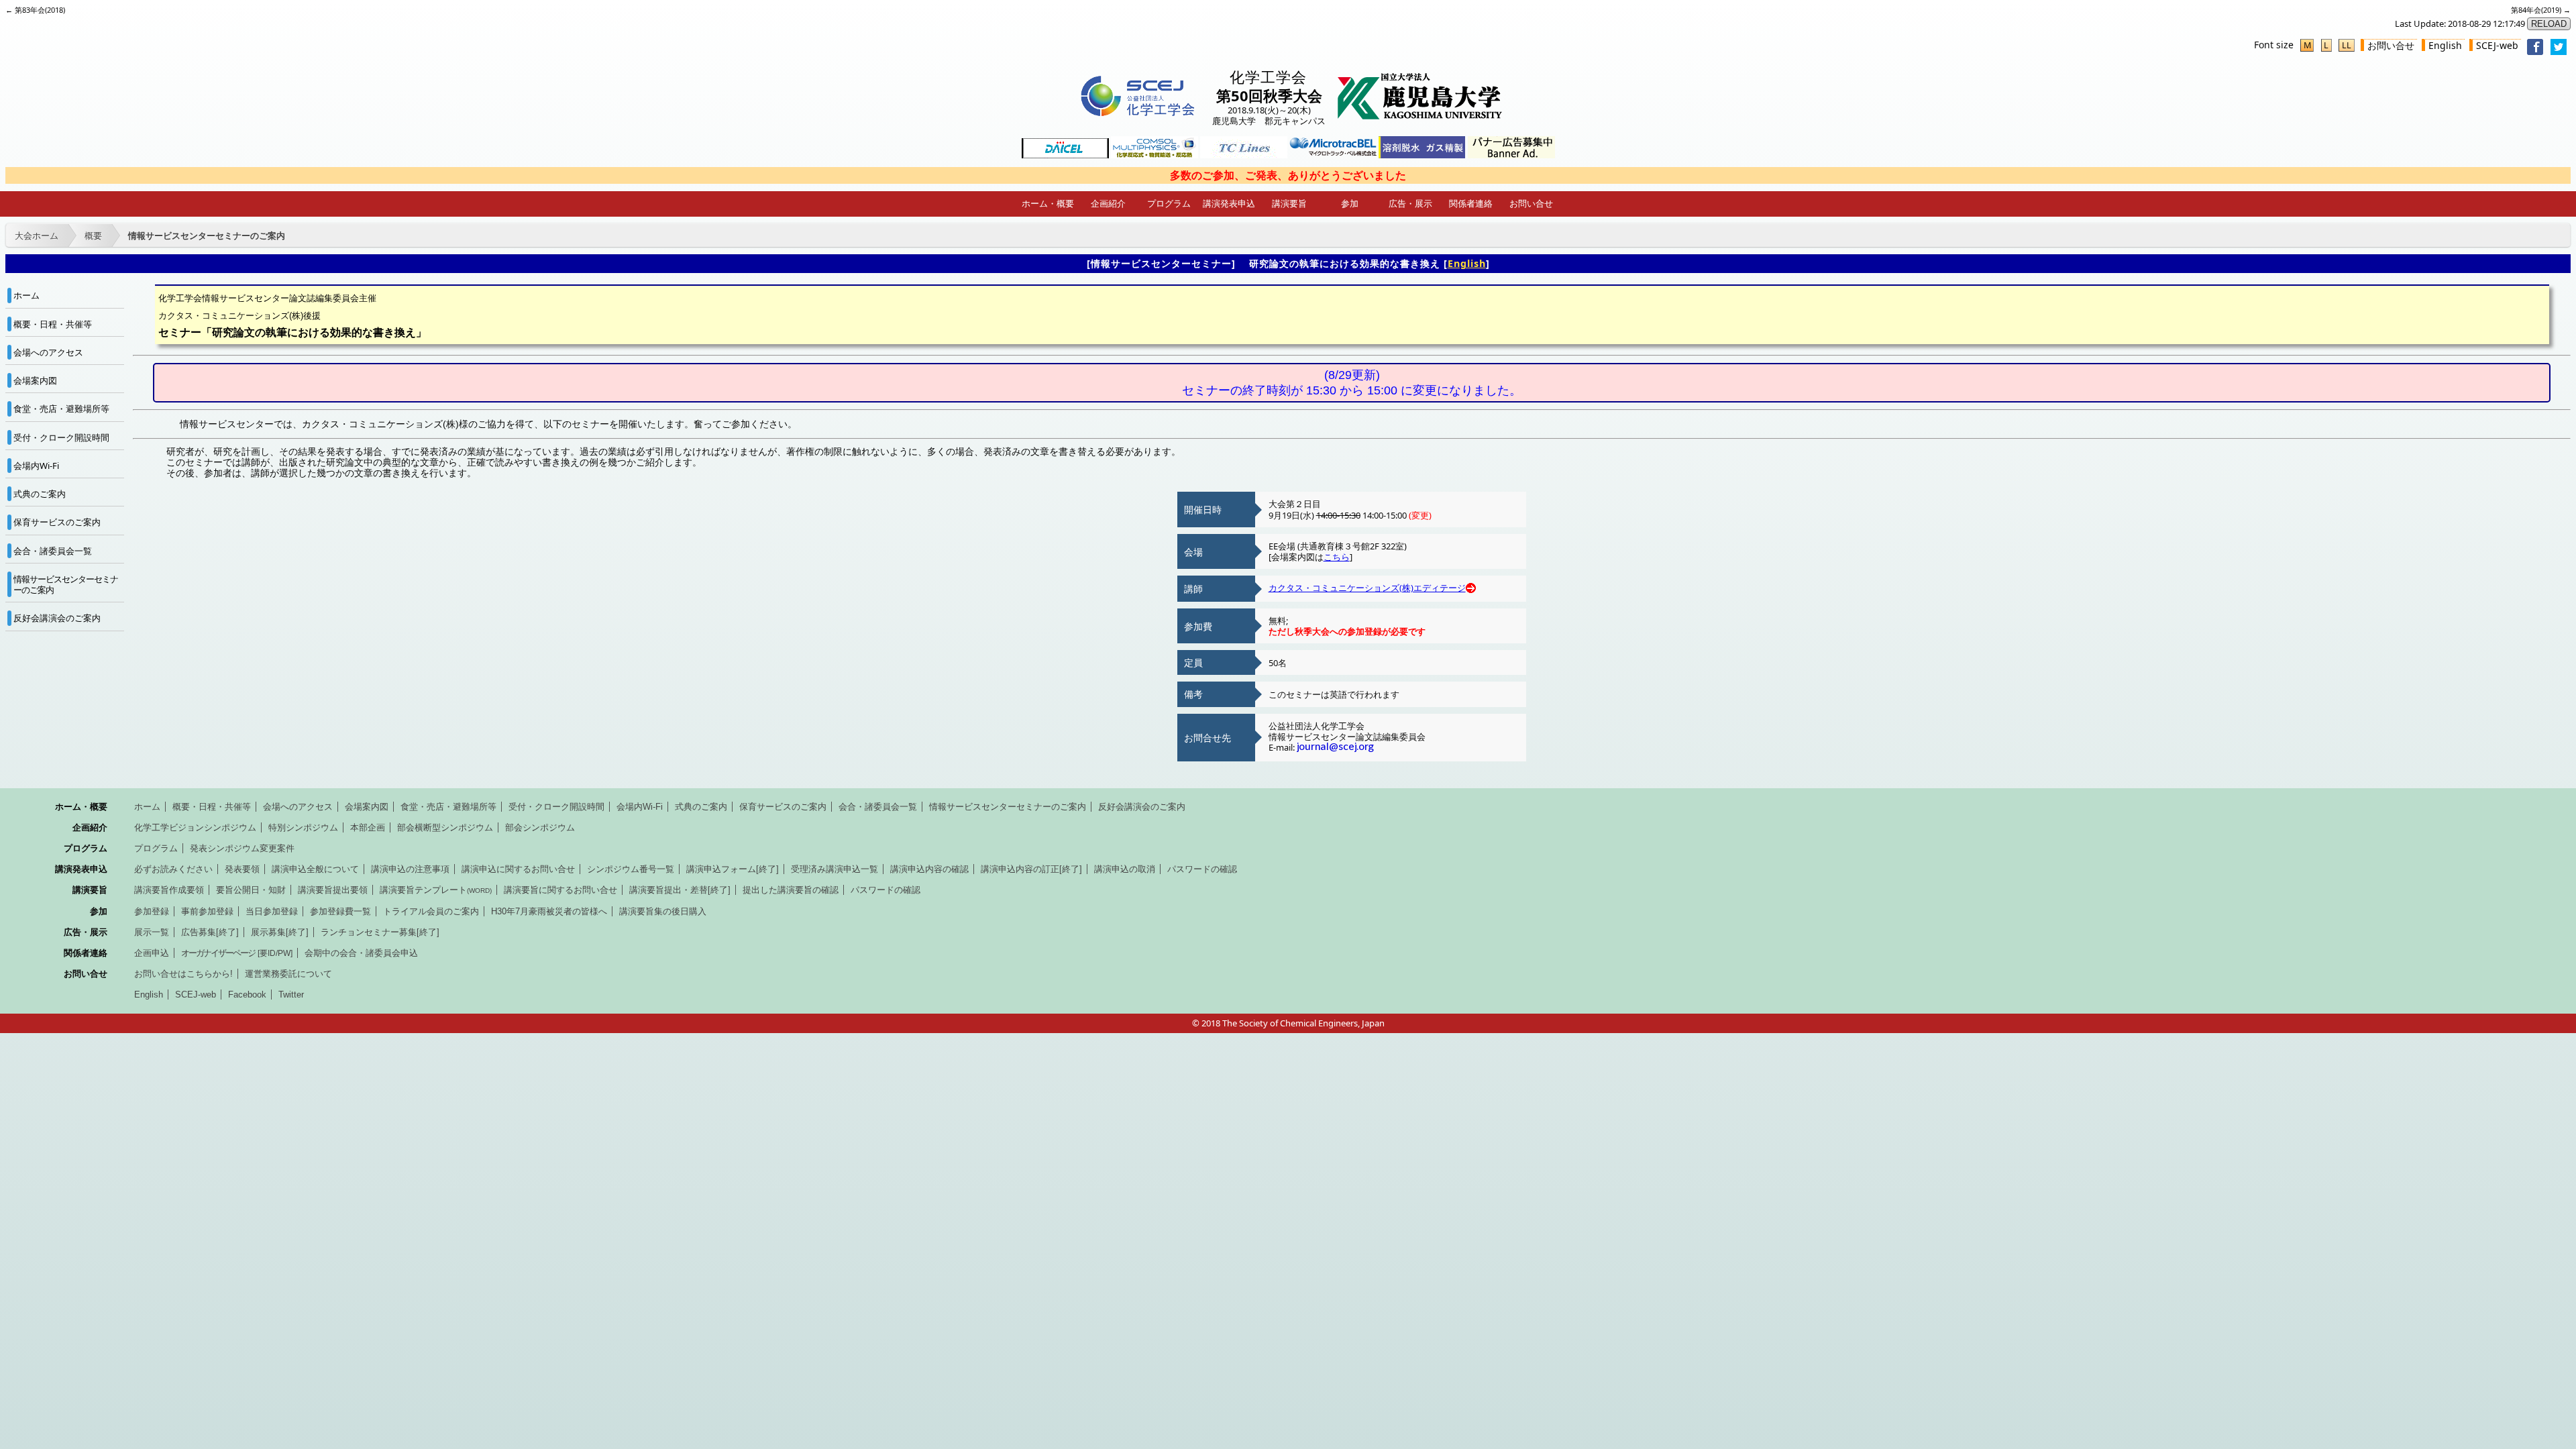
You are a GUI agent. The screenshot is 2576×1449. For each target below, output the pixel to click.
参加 (1350, 203)
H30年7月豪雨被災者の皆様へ (549, 911)
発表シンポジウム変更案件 (242, 848)
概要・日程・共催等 (53, 324)
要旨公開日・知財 (251, 890)
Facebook (247, 995)
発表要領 (242, 869)
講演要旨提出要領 (333, 890)
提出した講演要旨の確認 (791, 890)
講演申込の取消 (1125, 869)
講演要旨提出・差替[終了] (680, 890)
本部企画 (368, 827)
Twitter (291, 995)
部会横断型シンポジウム (445, 827)
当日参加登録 (272, 911)
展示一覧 (152, 932)
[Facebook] (2535, 51)
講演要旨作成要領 (169, 890)
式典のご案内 (40, 494)
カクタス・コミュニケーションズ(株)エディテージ (1367, 588)
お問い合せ (2391, 45)
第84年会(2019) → (2541, 10)
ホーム (26, 295)
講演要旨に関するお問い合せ (560, 890)
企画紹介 (1108, 203)
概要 (93, 235)
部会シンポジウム (540, 827)
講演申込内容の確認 (929, 869)
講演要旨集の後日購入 (663, 911)
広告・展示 (1410, 203)
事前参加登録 (207, 911)
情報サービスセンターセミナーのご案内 (207, 235)
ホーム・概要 (1048, 203)
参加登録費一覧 (340, 911)
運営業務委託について (288, 974)
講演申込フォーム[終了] (733, 869)
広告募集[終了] (210, 932)
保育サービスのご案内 (57, 522)
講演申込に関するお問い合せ (518, 869)
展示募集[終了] (280, 932)
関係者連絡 (1471, 203)
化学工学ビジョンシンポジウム (195, 827)
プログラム (1169, 203)
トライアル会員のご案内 (431, 911)
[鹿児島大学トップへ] (1420, 116)
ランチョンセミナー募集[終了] (380, 932)
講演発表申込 (1229, 203)
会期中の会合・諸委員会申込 (361, 953)
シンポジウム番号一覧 (631, 869)
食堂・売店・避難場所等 (61, 409)
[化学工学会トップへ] (1137, 116)
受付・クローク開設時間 (61, 437)
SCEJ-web (2497, 45)
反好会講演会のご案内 (57, 618)
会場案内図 (35, 380)
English (2445, 45)
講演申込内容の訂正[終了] (1031, 869)
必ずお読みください (173, 869)
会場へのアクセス (48, 352)
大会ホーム (37, 235)
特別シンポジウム (303, 827)
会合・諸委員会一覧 (53, 551)
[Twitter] (2559, 51)
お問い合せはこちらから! (183, 974)
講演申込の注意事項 (410, 869)
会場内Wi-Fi (36, 466)
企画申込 (152, 953)
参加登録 (152, 911)
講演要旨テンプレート (436, 890)
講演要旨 (1289, 203)
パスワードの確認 (1202, 869)
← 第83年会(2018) (35, 10)
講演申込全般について (315, 869)
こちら (1337, 557)
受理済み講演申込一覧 (835, 869)
